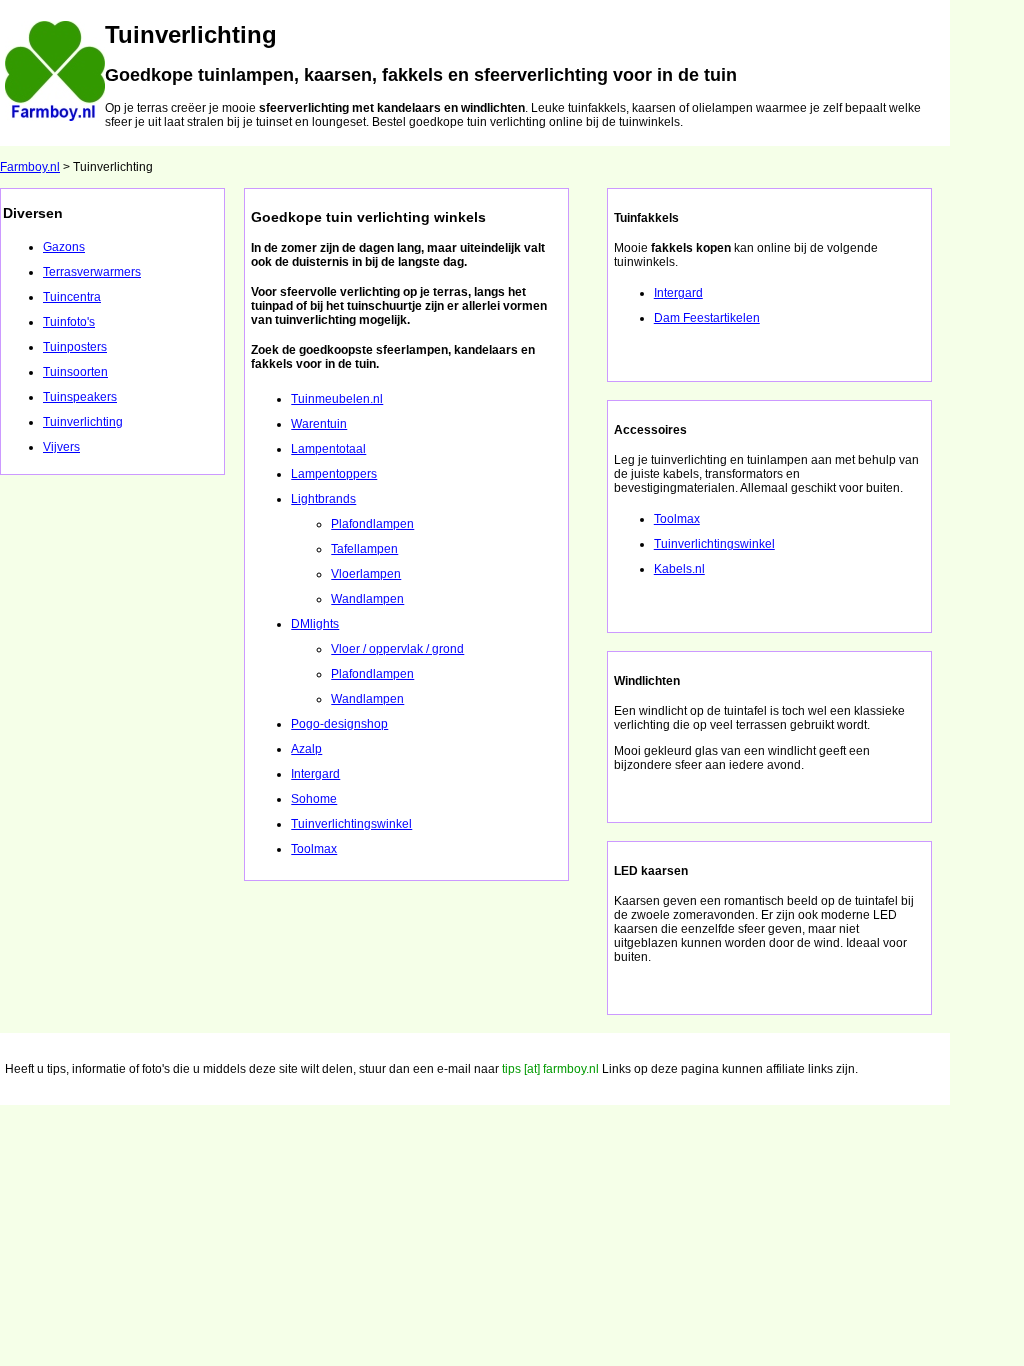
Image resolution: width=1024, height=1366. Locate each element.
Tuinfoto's (69, 322)
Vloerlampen (366, 574)
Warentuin (319, 424)
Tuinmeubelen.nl (337, 399)
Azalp (306, 749)
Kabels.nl (679, 569)
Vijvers (61, 447)
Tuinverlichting (83, 422)
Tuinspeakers (80, 397)
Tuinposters (75, 347)
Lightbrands (323, 499)
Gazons (64, 247)
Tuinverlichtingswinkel (351, 824)
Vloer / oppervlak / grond (397, 649)
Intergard (315, 774)
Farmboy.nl (30, 167)
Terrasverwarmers (92, 272)
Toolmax (314, 849)
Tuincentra (72, 297)
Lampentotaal (328, 449)
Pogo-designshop (339, 724)
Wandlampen (367, 599)
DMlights (315, 624)
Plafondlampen (372, 524)
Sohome (314, 799)
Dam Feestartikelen (707, 318)
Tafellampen (364, 549)
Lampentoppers (334, 474)
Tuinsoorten (75, 372)
